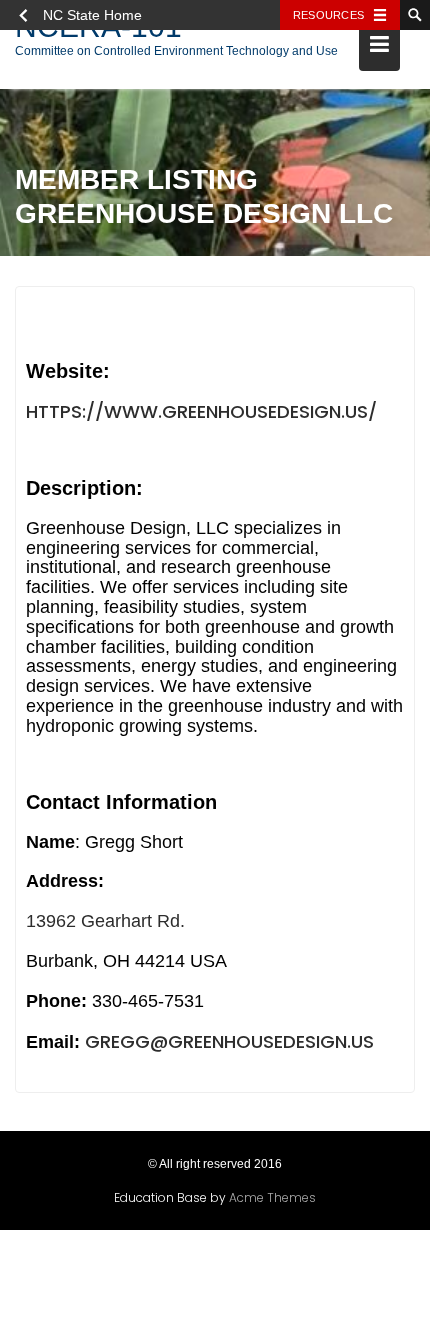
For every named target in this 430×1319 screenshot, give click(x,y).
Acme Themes (272, 1197)
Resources (328, 15)
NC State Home (92, 15)
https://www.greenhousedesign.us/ (201, 411)
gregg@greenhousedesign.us (229, 1041)
